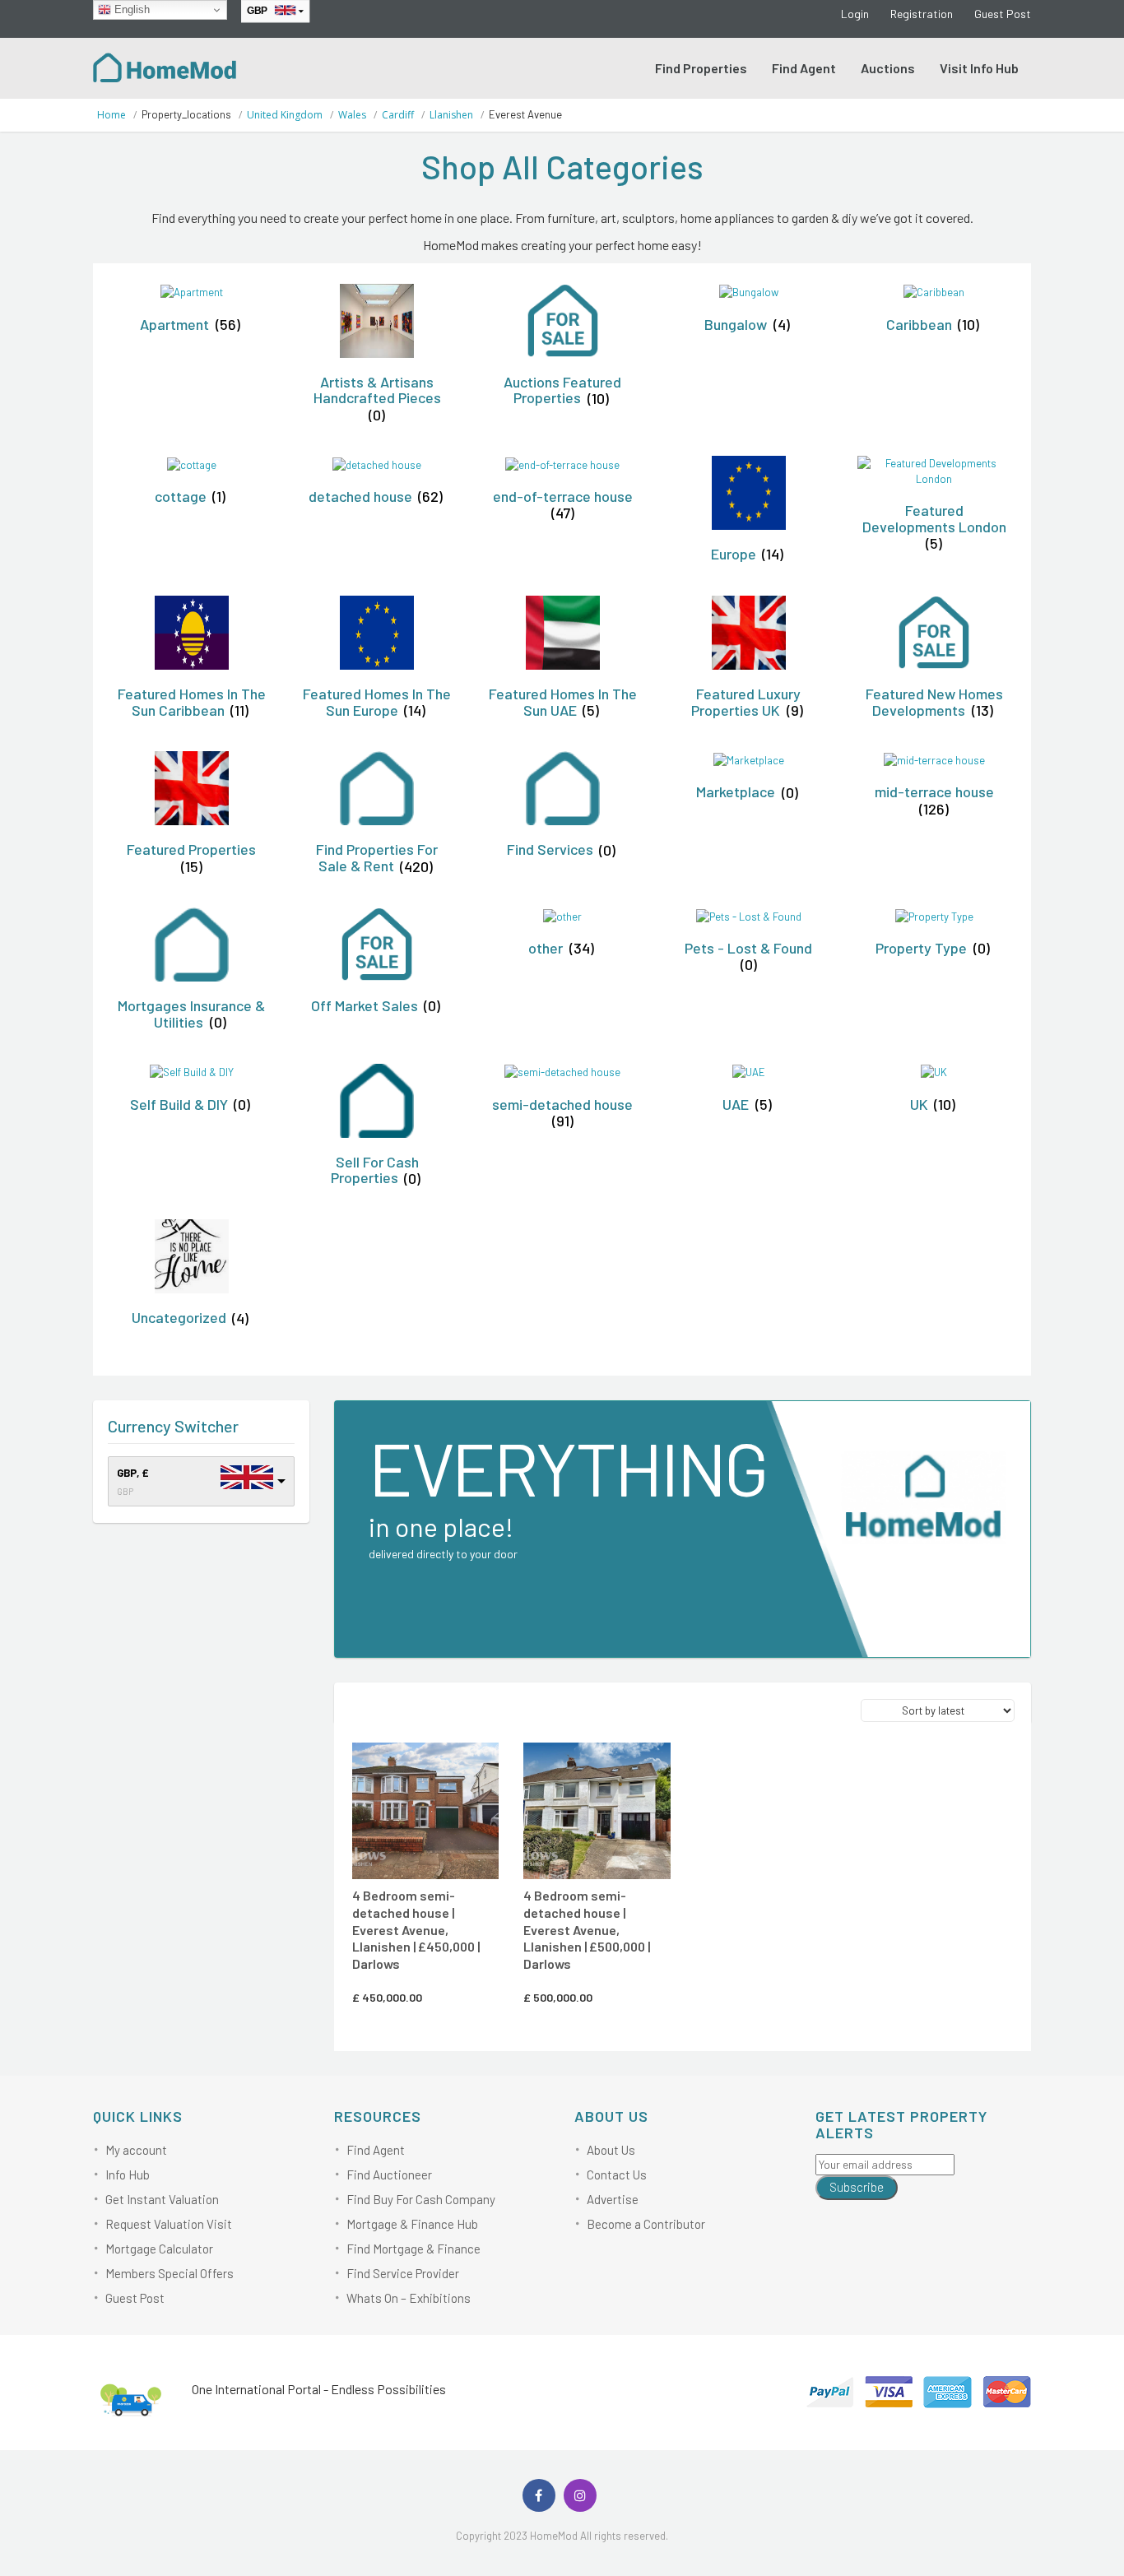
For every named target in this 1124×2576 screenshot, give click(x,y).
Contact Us (617, 2175)
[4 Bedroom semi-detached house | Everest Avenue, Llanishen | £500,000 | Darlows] (597, 1811)
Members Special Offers (170, 2273)
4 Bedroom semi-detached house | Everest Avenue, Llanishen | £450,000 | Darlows (416, 1929)
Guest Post (1003, 14)
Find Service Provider (403, 2273)
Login (855, 14)
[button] (445, 1764)
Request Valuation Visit (169, 2224)
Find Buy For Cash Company (421, 2199)
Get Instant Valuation (162, 2199)
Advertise (613, 2199)
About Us (611, 2150)
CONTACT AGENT (423, 1766)
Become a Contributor (646, 2224)
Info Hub (128, 2175)
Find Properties (701, 68)
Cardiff (398, 115)
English (130, 9)
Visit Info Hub (979, 68)
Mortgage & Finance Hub (412, 2224)
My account (136, 2150)
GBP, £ (133, 1473)
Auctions (888, 68)
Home (111, 115)
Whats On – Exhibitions (409, 2298)
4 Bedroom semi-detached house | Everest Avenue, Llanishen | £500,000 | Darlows (587, 1929)
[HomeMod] (165, 66)
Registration (922, 14)
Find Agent (804, 68)
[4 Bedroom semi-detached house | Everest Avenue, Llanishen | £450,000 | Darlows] (426, 1811)
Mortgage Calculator (159, 2249)
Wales (352, 115)
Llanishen (451, 115)
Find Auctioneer (389, 2175)
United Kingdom (285, 115)
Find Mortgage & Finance (413, 2249)
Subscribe (857, 2187)
